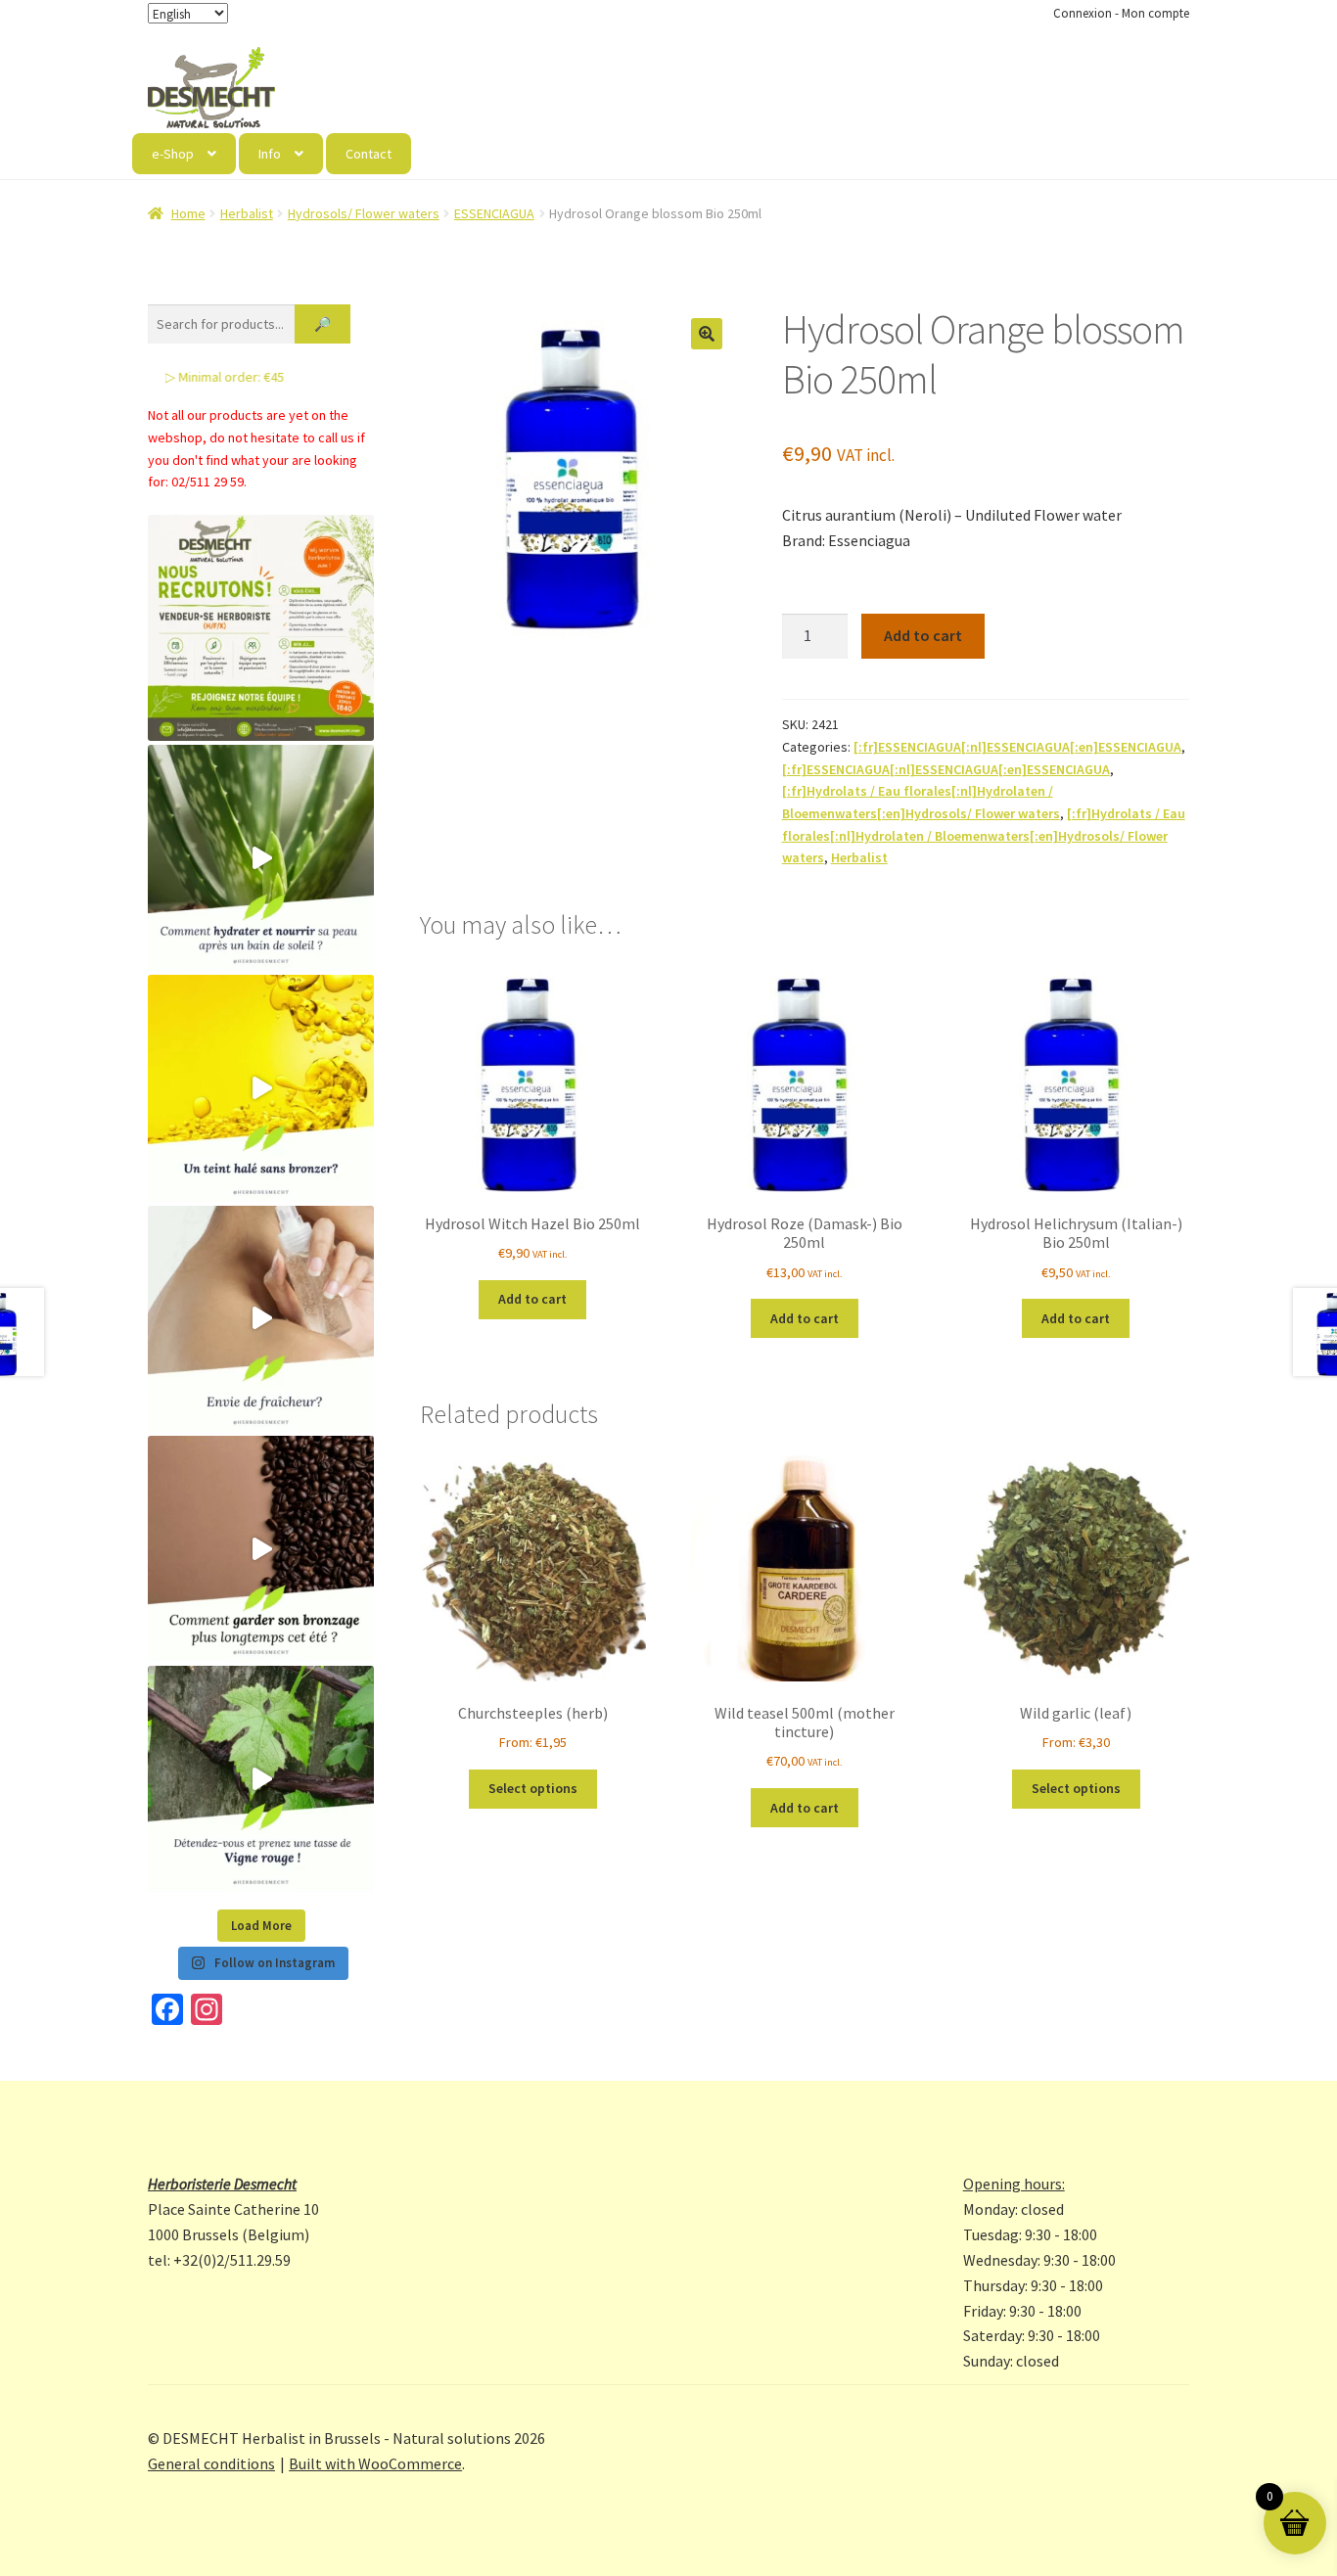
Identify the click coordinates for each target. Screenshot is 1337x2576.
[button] (707, 334)
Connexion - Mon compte (1121, 13)
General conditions (211, 2463)
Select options (533, 1788)
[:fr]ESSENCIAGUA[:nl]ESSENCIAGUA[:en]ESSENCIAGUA (1017, 747)
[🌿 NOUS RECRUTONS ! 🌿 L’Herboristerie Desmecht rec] (261, 628)
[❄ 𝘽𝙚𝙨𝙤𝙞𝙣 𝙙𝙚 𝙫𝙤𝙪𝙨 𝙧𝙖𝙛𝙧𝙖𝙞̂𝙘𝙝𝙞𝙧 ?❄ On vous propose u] (261, 1319)
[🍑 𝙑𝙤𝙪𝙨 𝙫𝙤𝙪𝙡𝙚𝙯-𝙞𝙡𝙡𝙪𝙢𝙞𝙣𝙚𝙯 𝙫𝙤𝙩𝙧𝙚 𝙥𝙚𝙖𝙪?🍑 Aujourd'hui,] (261, 1088)
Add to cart (923, 635)
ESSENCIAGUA (494, 213)
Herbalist (247, 213)
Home (188, 213)
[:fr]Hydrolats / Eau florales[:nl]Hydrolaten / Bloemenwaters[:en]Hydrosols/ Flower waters (984, 835)
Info (270, 154)
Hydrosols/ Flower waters (364, 213)
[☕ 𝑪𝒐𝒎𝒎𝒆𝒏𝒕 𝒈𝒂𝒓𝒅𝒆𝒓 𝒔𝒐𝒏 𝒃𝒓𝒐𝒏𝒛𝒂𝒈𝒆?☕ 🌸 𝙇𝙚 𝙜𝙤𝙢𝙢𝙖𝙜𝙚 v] (261, 1549)
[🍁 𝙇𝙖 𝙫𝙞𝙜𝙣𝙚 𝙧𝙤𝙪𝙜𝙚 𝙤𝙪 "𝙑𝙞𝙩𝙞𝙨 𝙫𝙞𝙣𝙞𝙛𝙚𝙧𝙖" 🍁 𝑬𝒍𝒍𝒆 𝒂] (261, 1779)
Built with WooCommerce (375, 2463)
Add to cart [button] (532, 1299)
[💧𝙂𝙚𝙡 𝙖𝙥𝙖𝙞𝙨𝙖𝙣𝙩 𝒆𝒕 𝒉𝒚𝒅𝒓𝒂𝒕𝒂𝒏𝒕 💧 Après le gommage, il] (261, 858)
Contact (369, 154)
